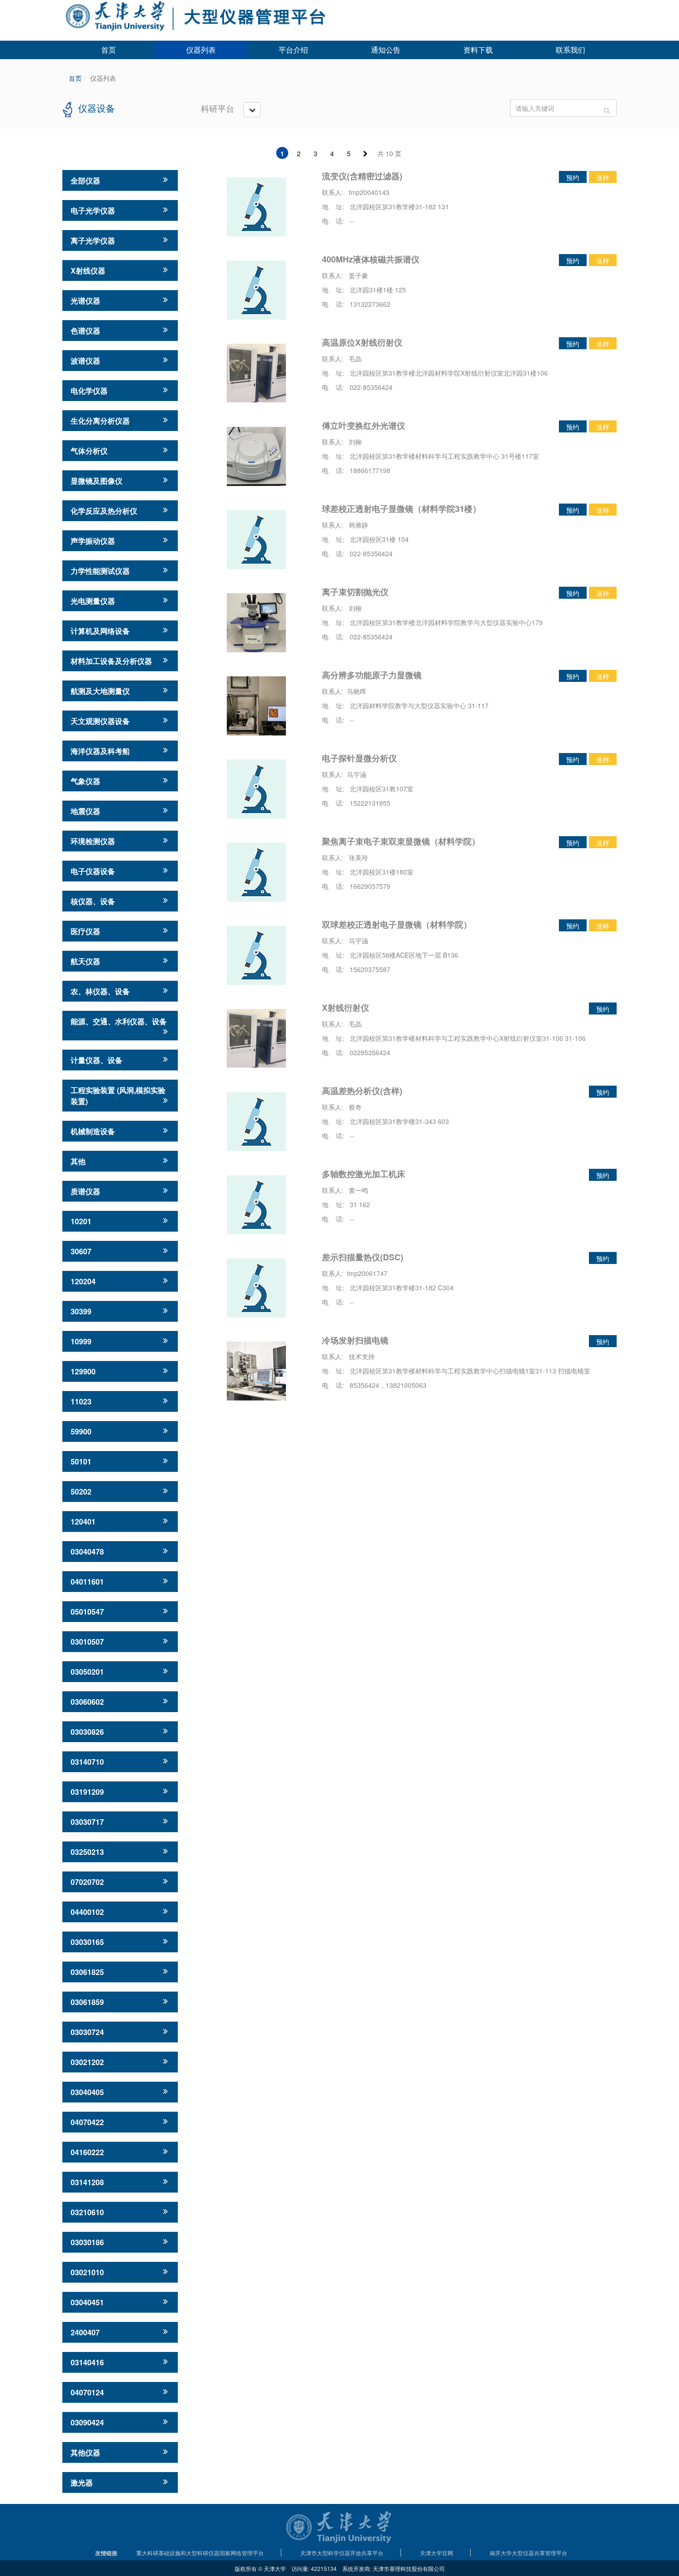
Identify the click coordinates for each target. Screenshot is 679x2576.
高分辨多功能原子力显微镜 (372, 675)
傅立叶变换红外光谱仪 (364, 425)
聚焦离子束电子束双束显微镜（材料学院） (401, 841)
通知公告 (386, 50)
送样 (603, 177)
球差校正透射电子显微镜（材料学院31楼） (401, 509)
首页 (109, 50)
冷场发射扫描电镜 (355, 1340)
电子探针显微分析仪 (359, 758)
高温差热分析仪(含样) (362, 1091)
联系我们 (570, 50)
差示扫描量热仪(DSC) (363, 1257)
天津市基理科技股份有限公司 (409, 2568)
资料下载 (478, 50)
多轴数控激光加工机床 (364, 1174)
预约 (573, 177)
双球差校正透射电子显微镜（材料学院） (397, 924)
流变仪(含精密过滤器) (362, 176)
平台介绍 (293, 50)
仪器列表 (201, 50)
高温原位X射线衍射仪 (362, 342)
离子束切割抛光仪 (355, 592)
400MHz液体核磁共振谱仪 (371, 259)
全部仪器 (85, 180)
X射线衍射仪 (346, 1008)
